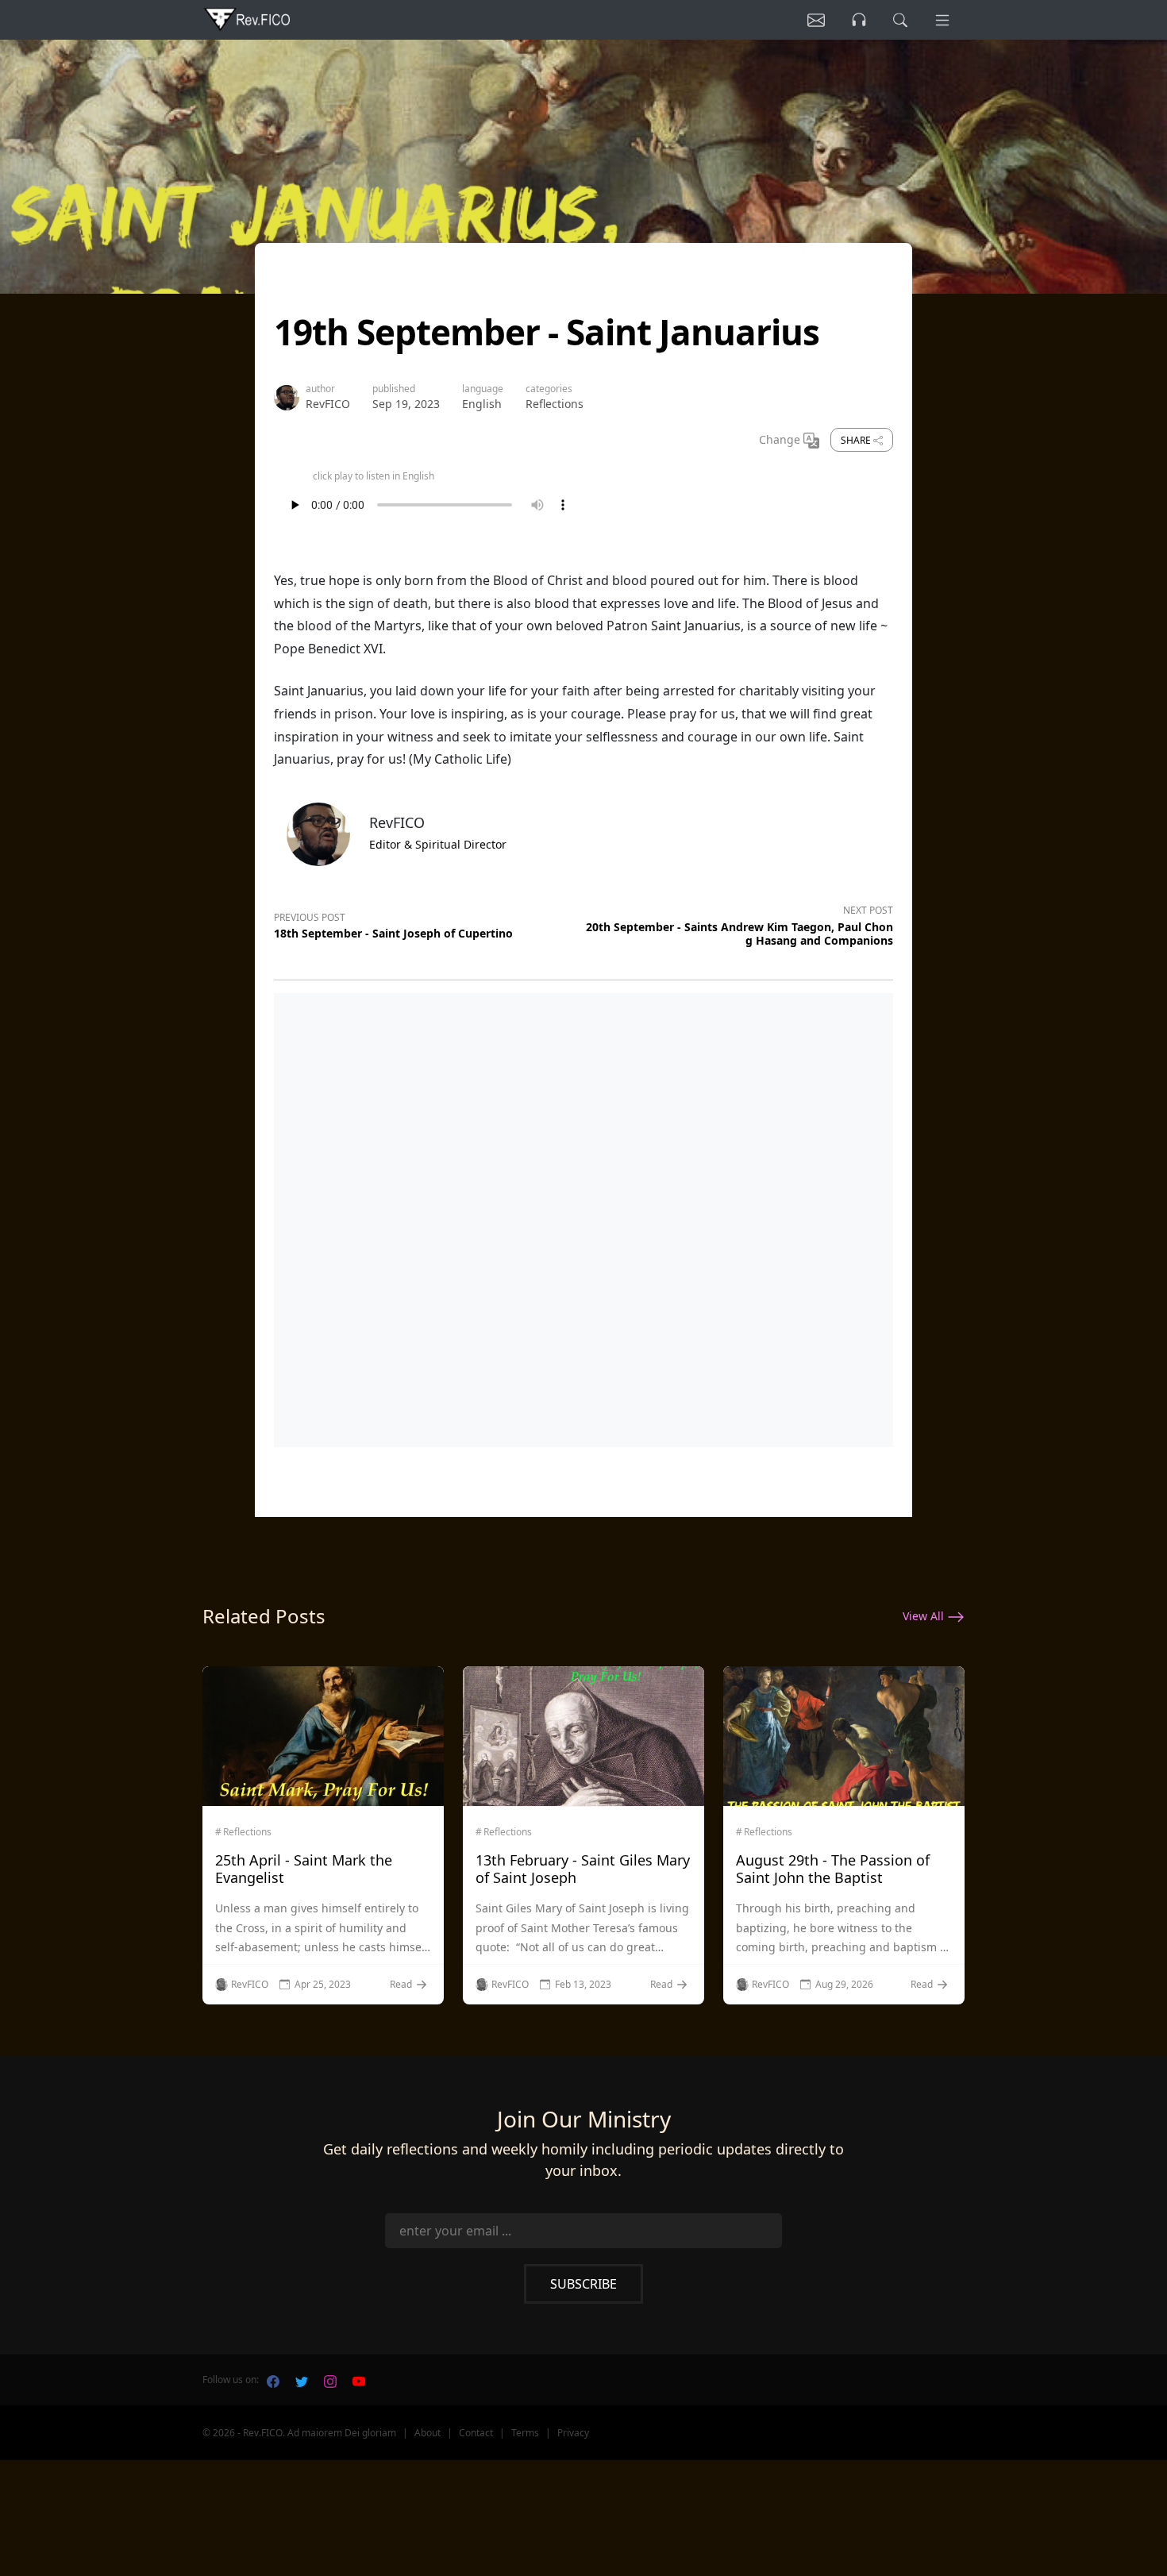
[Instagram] (330, 2380)
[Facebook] (273, 2380)
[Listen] (816, 20)
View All (925, 1616)
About (428, 2433)
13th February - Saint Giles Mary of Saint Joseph (583, 1869)
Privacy (573, 2433)
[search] (900, 20)
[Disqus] (583, 1217)
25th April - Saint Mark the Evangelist (304, 1869)
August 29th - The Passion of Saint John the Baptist (833, 1869)
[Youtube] (359, 2380)
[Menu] (942, 20)
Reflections (555, 404)
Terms (525, 2433)
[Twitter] (302, 2380)
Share (857, 440)
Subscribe (583, 2284)
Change (781, 439)
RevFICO (328, 404)
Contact (476, 2433)
